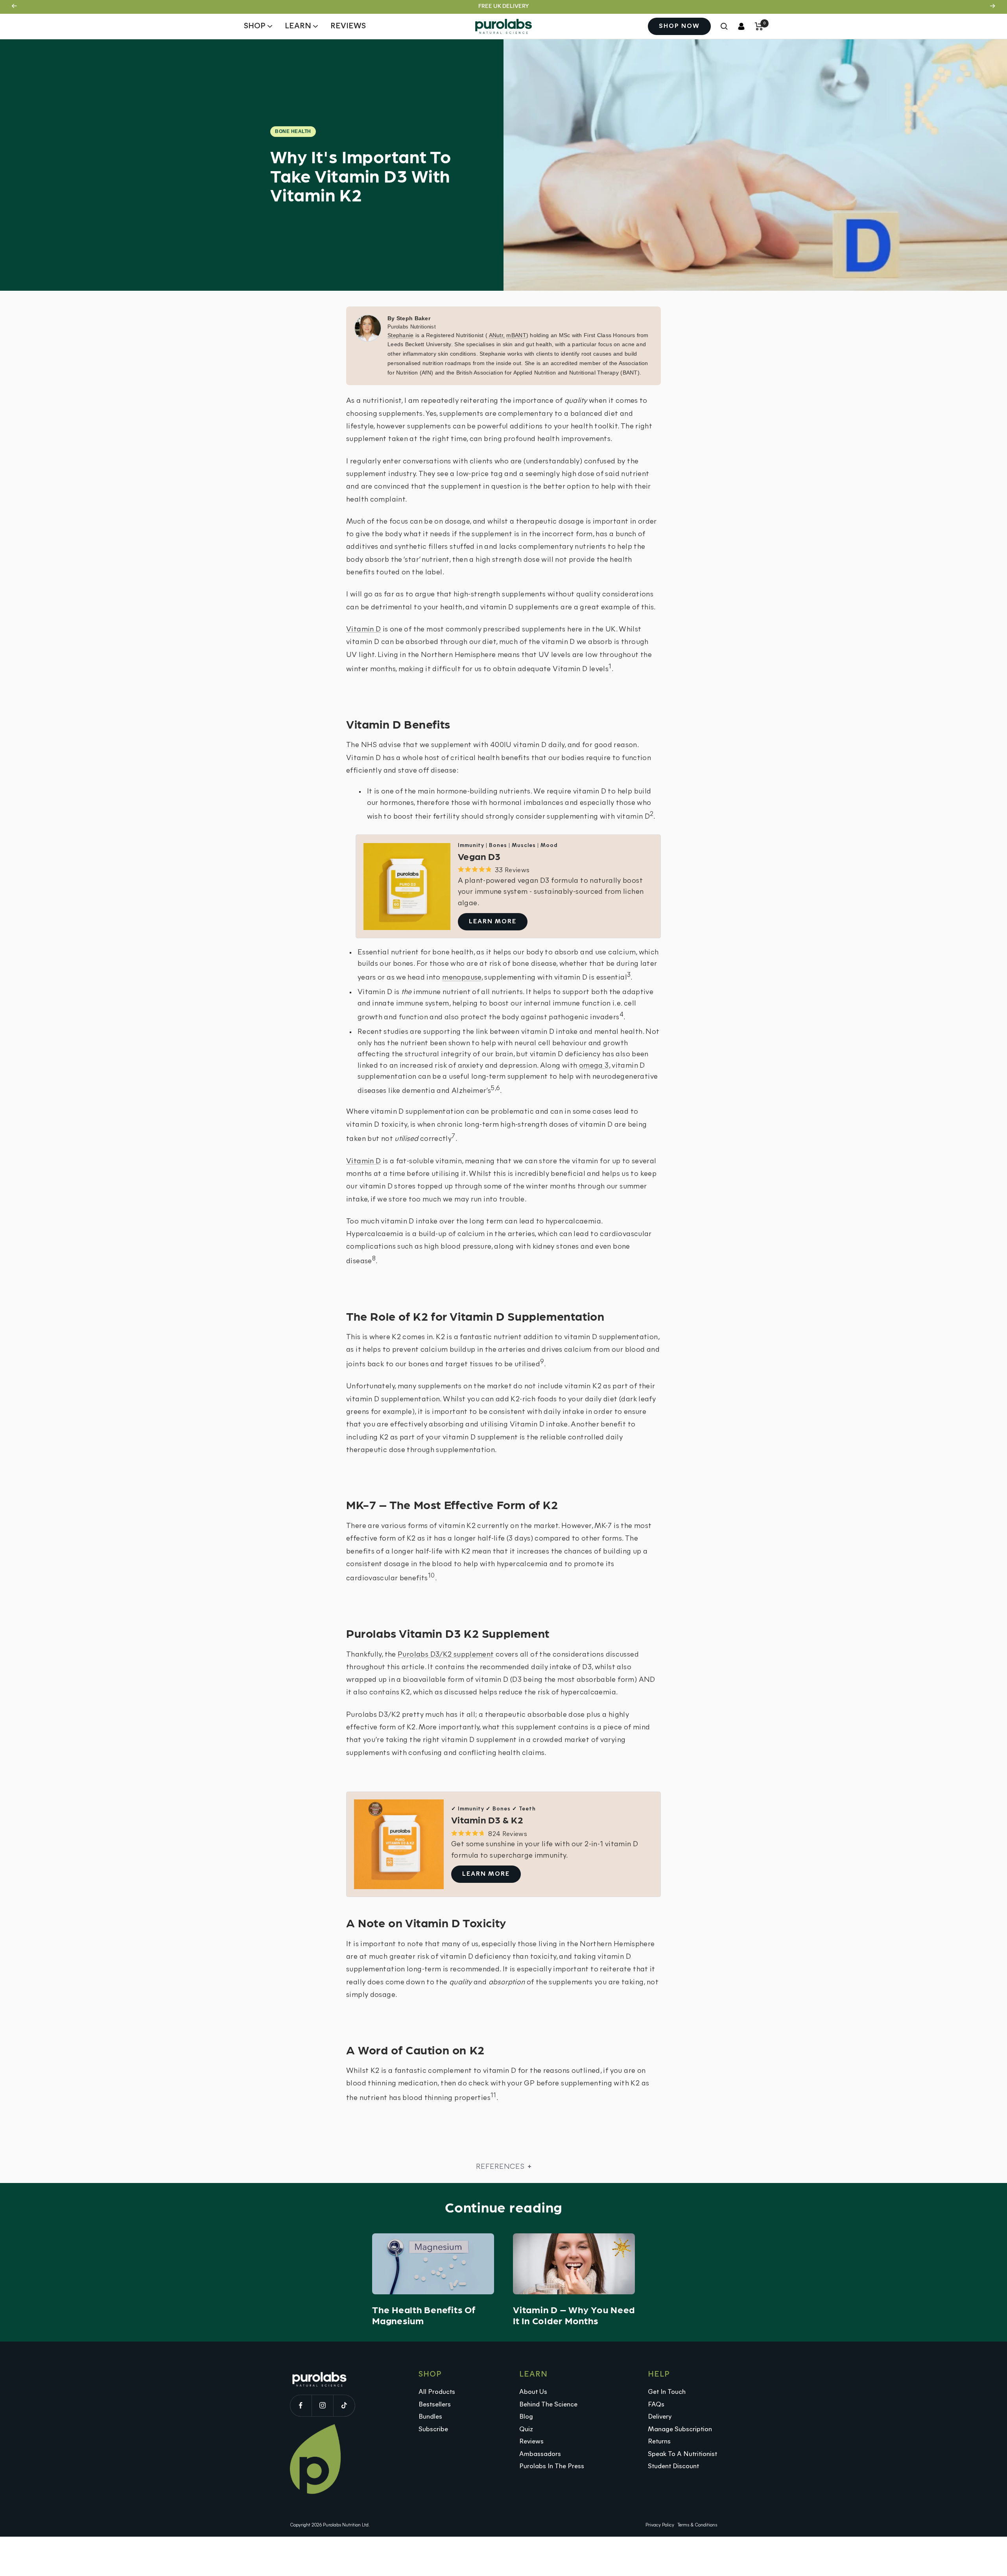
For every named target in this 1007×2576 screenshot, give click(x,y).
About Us (533, 2392)
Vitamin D (363, 630)
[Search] (724, 26)
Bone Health (293, 131)
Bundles (430, 2417)
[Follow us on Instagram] (322, 2405)
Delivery (660, 2417)
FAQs (656, 2405)
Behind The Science (548, 2405)
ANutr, (497, 335)
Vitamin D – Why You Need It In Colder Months (574, 2315)
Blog (526, 2417)
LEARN (298, 26)
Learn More (493, 922)
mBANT (516, 335)
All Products (437, 2392)
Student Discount (673, 2466)
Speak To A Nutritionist (682, 2454)
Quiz (526, 2429)
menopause (462, 978)
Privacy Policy (660, 2525)
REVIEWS (348, 26)
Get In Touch (667, 2392)
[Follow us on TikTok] (344, 2405)
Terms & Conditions (697, 2525)
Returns (659, 2442)
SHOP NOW (679, 26)
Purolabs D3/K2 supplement (446, 1655)
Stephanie (401, 335)
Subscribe (433, 2429)
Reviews (531, 2442)
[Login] (741, 26)
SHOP (255, 26)
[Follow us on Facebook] (301, 2405)
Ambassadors (540, 2454)
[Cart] (759, 26)
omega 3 (594, 1066)
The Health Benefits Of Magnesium (424, 2315)
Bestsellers (435, 2405)
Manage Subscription (680, 2429)
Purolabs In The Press (552, 2466)
